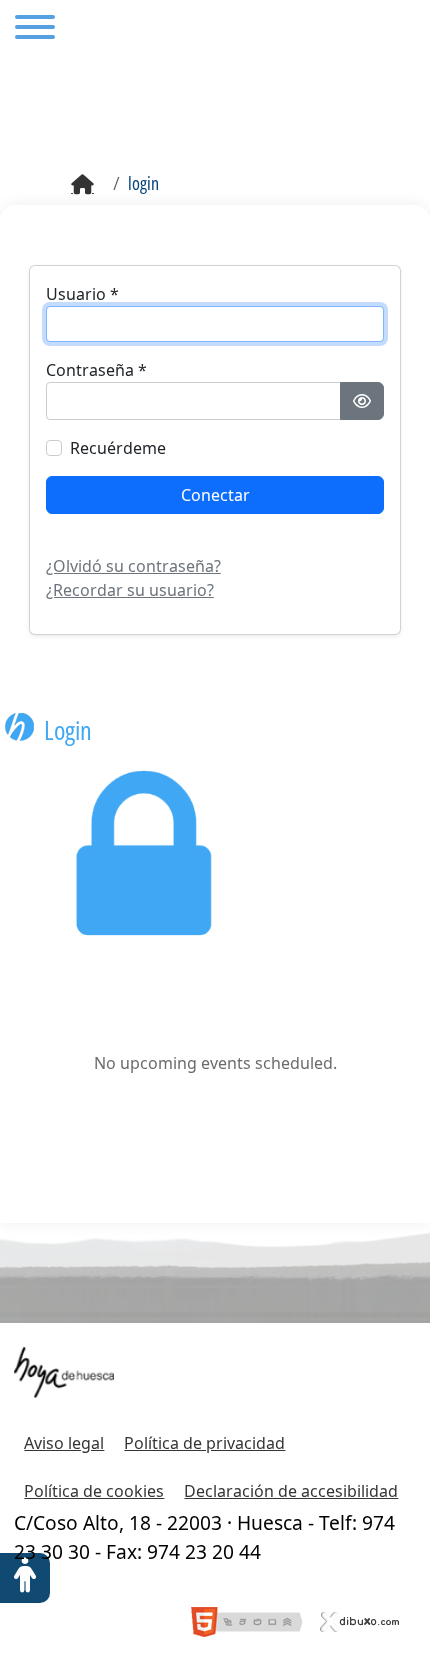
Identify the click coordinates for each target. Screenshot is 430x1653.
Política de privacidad (204, 1443)
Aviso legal (64, 1443)
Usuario (82, 294)
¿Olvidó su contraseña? (133, 566)
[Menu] (35, 30)
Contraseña (96, 370)
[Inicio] (82, 185)
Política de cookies (94, 1491)
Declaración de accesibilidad (291, 1491)
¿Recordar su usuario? (130, 590)
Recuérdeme (118, 448)
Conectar (215, 495)
